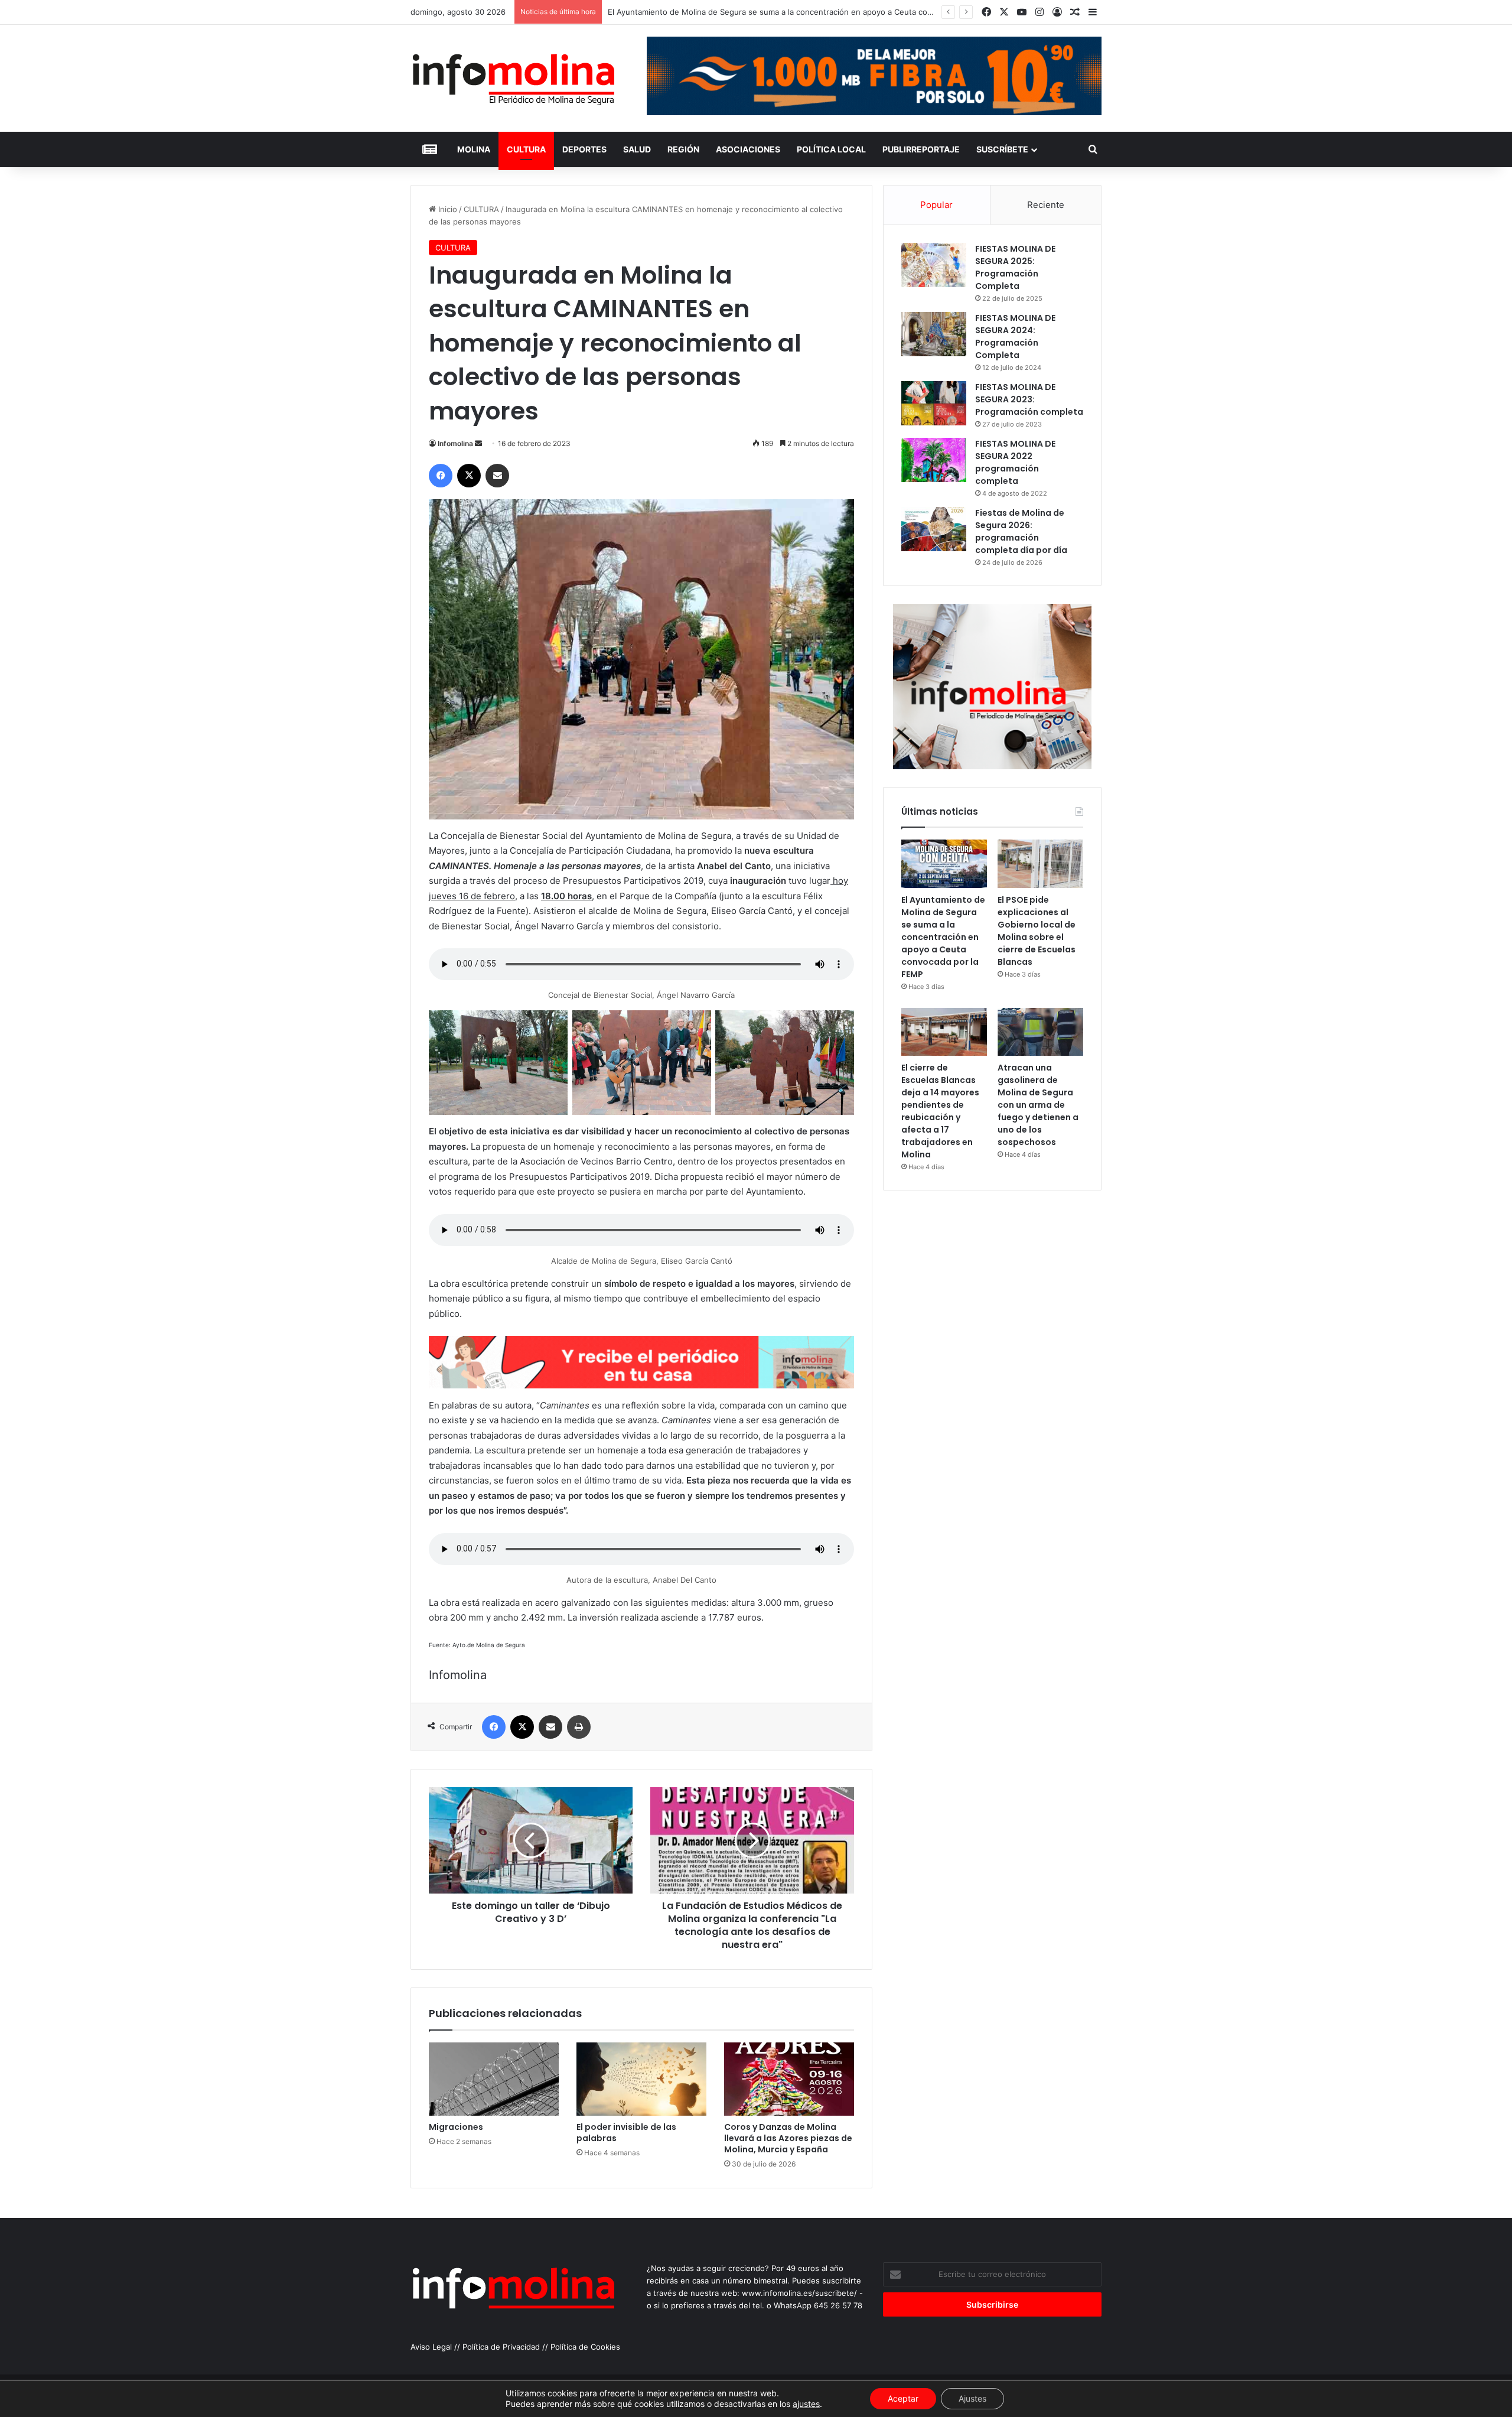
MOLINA (474, 149)
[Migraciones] (494, 2079)
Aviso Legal (431, 2347)
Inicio (447, 209)
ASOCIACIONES (748, 149)
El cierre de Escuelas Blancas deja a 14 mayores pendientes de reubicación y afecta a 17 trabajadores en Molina (940, 1111)
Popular (936, 205)
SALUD (637, 149)
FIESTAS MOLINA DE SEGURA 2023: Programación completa (1029, 399)
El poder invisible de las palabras (626, 2133)
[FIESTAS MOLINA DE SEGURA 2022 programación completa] (934, 460)
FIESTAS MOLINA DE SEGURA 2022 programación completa (1015, 462)
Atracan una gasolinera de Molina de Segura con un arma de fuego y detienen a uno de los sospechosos (1038, 1105)
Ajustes (972, 2398)
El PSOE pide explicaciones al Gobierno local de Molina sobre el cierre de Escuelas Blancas (1037, 931)
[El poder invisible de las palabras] (641, 2079)
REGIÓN (683, 149)
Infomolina (455, 443)
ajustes (806, 2404)
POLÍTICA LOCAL (831, 149)
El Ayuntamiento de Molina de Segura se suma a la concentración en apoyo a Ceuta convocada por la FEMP (943, 937)
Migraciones (456, 2127)
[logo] (641, 1385)
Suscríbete (1002, 149)
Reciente (1046, 205)
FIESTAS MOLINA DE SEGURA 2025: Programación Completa (1015, 267)
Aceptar (903, 2398)
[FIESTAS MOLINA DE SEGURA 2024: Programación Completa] (934, 334)
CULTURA (526, 149)
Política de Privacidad (501, 2347)
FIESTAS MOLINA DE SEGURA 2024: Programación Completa (1015, 336)
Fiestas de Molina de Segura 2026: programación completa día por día (1021, 531)
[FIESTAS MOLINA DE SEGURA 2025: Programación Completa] (934, 265)
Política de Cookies (585, 2347)
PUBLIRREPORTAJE (921, 149)
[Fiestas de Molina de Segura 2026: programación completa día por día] (934, 529)
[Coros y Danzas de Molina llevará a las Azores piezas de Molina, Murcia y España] (789, 2079)
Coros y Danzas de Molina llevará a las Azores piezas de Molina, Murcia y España (788, 2138)
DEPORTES (584, 149)
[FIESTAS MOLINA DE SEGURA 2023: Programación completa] (934, 403)
